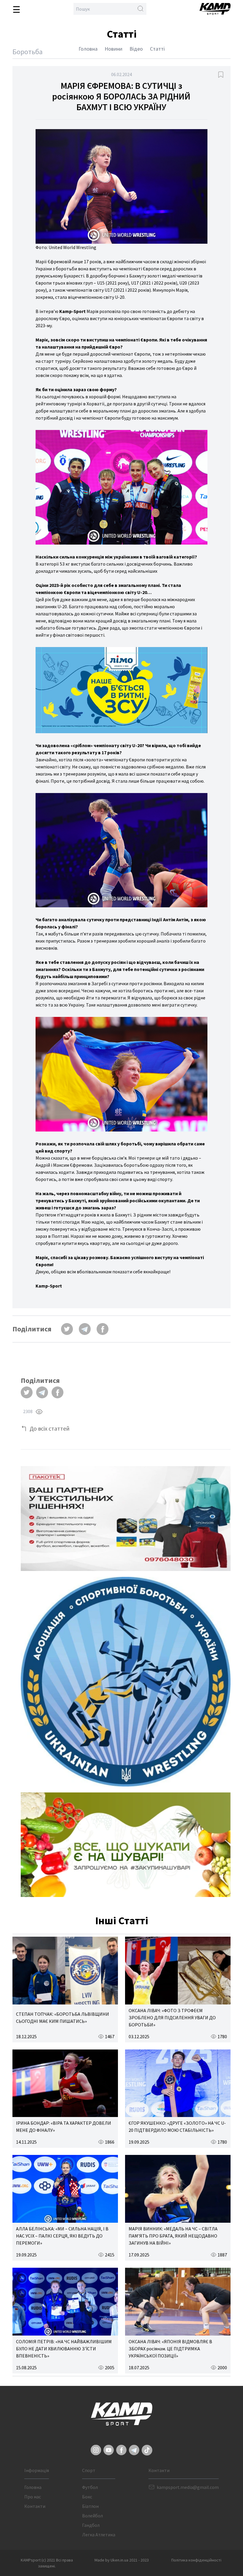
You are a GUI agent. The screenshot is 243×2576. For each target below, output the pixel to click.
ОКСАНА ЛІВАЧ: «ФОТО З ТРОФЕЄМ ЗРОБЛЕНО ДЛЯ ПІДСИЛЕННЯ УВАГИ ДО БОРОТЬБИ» (172, 2018)
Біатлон (90, 2506)
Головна (88, 49)
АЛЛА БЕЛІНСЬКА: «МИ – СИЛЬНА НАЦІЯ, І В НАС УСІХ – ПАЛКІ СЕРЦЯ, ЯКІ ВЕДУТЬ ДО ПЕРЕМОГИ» (62, 2236)
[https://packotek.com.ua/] (126, 1519)
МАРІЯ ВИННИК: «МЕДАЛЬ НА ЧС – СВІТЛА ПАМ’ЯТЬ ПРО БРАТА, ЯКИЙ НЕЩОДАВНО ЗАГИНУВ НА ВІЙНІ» (173, 2236)
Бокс (87, 2497)
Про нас (33, 2497)
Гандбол (91, 2525)
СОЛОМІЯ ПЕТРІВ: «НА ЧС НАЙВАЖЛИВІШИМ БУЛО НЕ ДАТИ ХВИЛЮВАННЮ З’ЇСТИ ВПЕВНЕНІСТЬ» (64, 2349)
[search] (140, 9)
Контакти (35, 2506)
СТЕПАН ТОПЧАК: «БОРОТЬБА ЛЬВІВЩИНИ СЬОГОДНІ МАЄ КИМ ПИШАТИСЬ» (63, 2018)
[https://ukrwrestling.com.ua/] (126, 1682)
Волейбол (92, 2516)
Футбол (90, 2487)
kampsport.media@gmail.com (188, 2487)
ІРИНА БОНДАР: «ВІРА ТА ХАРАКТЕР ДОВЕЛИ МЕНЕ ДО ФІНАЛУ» (64, 2126)
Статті (157, 49)
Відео (136, 49)
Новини (113, 49)
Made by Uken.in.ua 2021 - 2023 (122, 2560)
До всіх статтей (50, 1428)
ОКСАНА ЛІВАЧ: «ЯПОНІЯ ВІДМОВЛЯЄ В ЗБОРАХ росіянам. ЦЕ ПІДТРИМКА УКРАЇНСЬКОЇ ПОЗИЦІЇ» (170, 2349)
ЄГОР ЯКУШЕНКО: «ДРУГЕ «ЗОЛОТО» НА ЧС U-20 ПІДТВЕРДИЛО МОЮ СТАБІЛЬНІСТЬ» (177, 2126)
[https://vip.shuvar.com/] (126, 1845)
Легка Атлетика (99, 2535)
